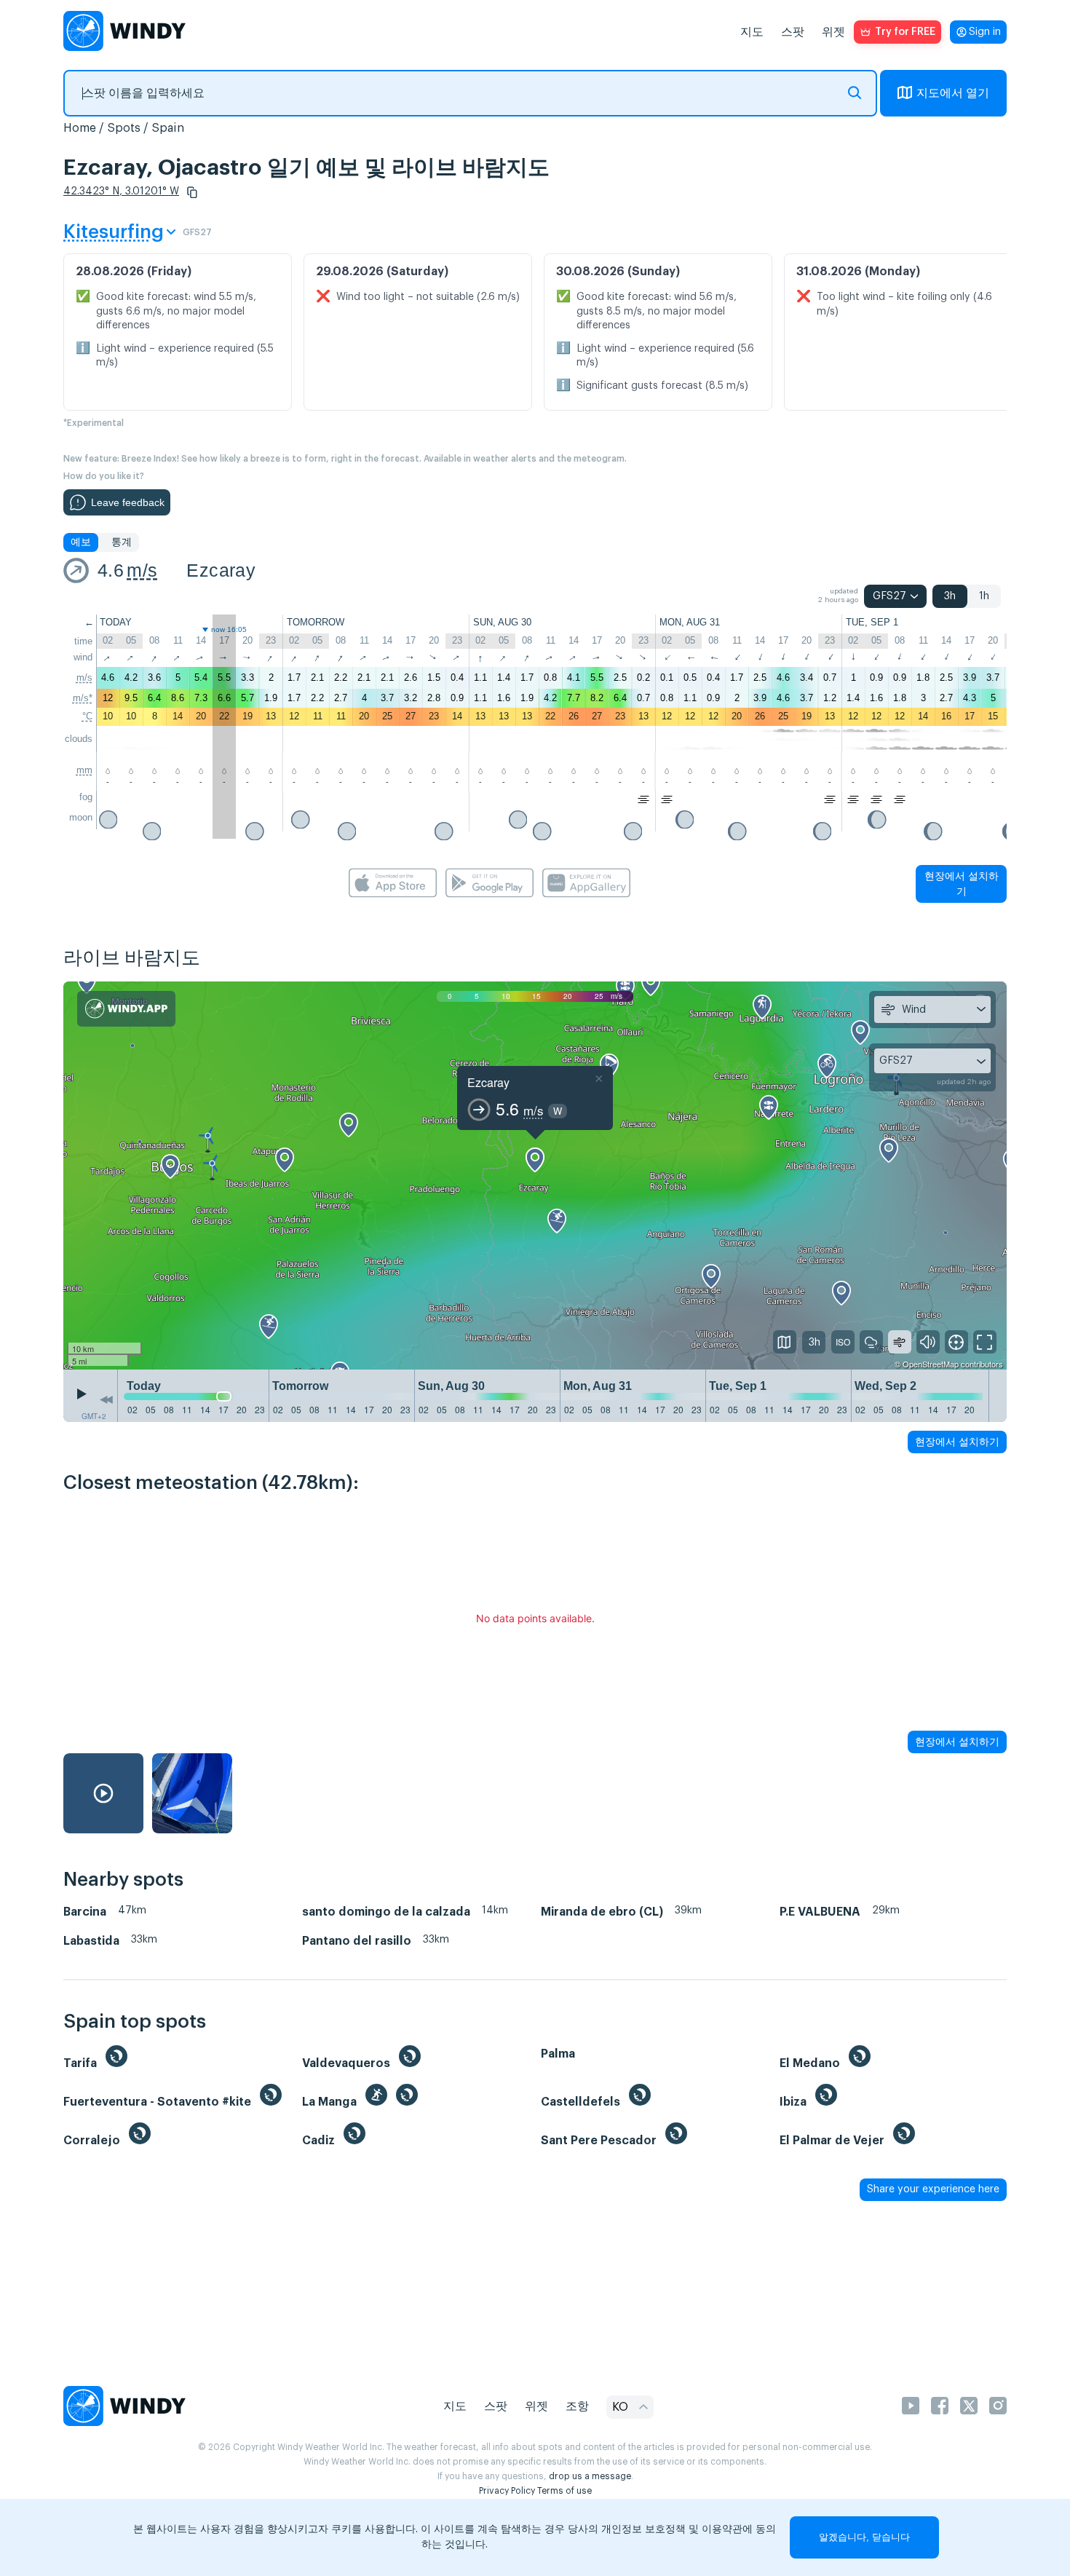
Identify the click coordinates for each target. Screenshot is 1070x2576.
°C (87, 716)
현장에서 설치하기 (962, 884)
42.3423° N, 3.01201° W (121, 191)
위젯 (833, 32)
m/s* (83, 698)
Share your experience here (933, 2189)
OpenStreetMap (931, 1364)
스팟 (793, 32)
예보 (81, 542)
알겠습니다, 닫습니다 (864, 2537)
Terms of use (564, 2491)
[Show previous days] (106, 1399)
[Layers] (785, 1342)
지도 (752, 32)
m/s (142, 570)
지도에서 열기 (953, 93)
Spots (124, 128)
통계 (122, 542)
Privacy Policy (507, 2491)
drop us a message (590, 2476)
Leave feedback (128, 502)
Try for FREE (905, 32)
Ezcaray (221, 570)
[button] (192, 192)
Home (80, 128)
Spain (168, 128)
